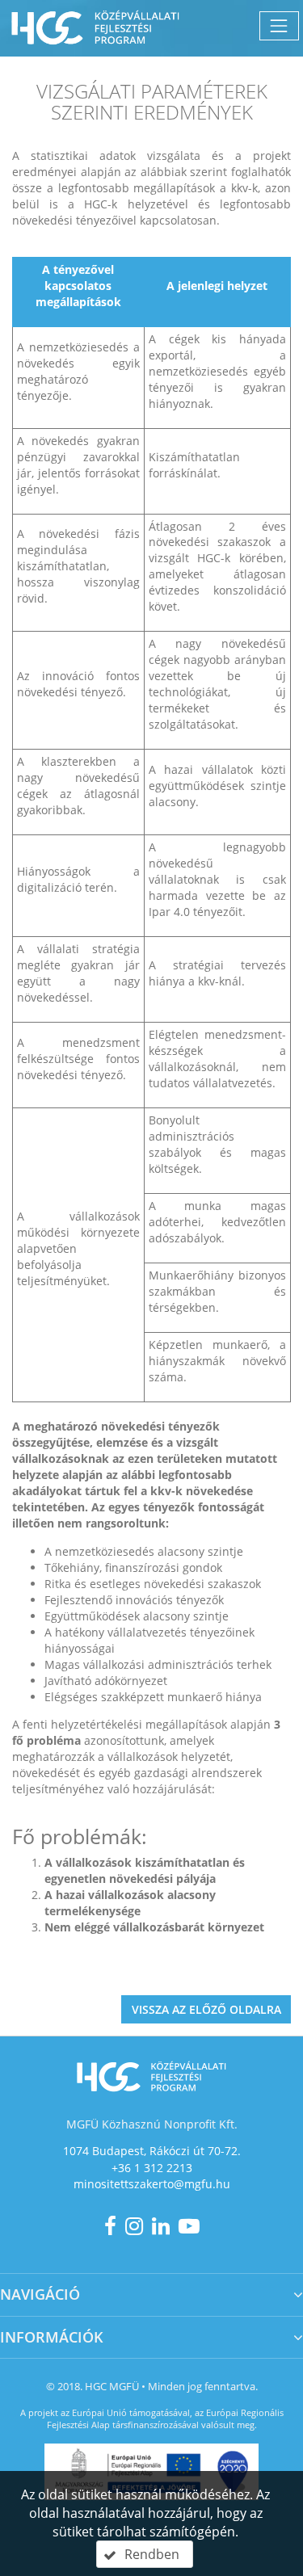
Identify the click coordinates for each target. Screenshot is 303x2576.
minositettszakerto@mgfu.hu (152, 2184)
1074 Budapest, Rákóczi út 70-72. (152, 2151)
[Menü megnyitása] (279, 25)
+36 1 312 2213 (152, 2168)
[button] (145, 2554)
